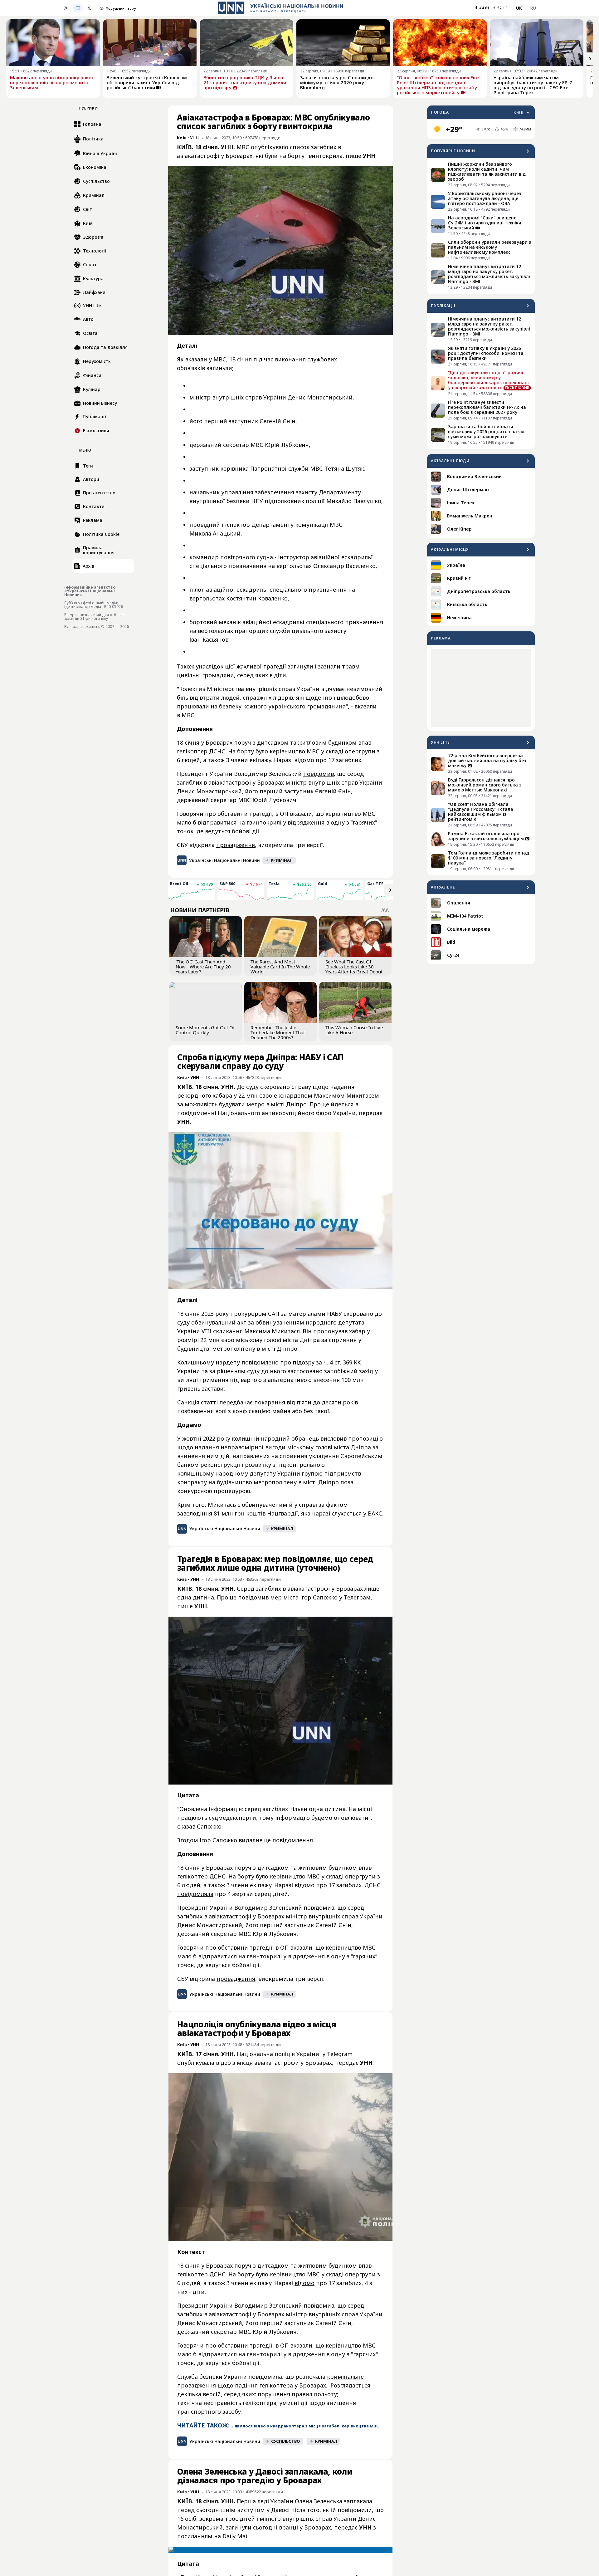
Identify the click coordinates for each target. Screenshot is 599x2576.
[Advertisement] (481, 688)
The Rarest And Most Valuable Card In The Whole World (280, 967)
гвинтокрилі (264, 822)
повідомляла (195, 1894)
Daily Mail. (236, 2536)
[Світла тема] (66, 8)
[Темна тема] (90, 8)
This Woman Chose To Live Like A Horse (354, 1030)
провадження (236, 845)
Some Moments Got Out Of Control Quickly (205, 1030)
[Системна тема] (78, 8)
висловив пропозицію (352, 1438)
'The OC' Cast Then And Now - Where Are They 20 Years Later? (203, 967)
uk (519, 8)
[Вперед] (590, 59)
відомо (304, 2283)
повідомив (319, 774)
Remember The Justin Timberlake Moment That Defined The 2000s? (278, 1032)
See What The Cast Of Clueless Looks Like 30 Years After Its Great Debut (354, 967)
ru (533, 8)
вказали (301, 2345)
